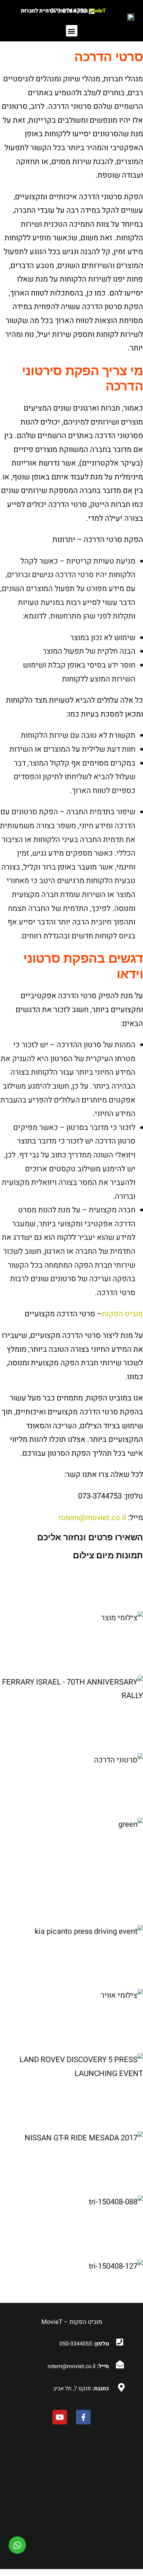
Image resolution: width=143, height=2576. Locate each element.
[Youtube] (60, 2417)
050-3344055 (76, 2344)
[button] (72, 31)
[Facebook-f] (83, 2417)
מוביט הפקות (122, 1314)
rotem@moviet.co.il (92, 1518)
